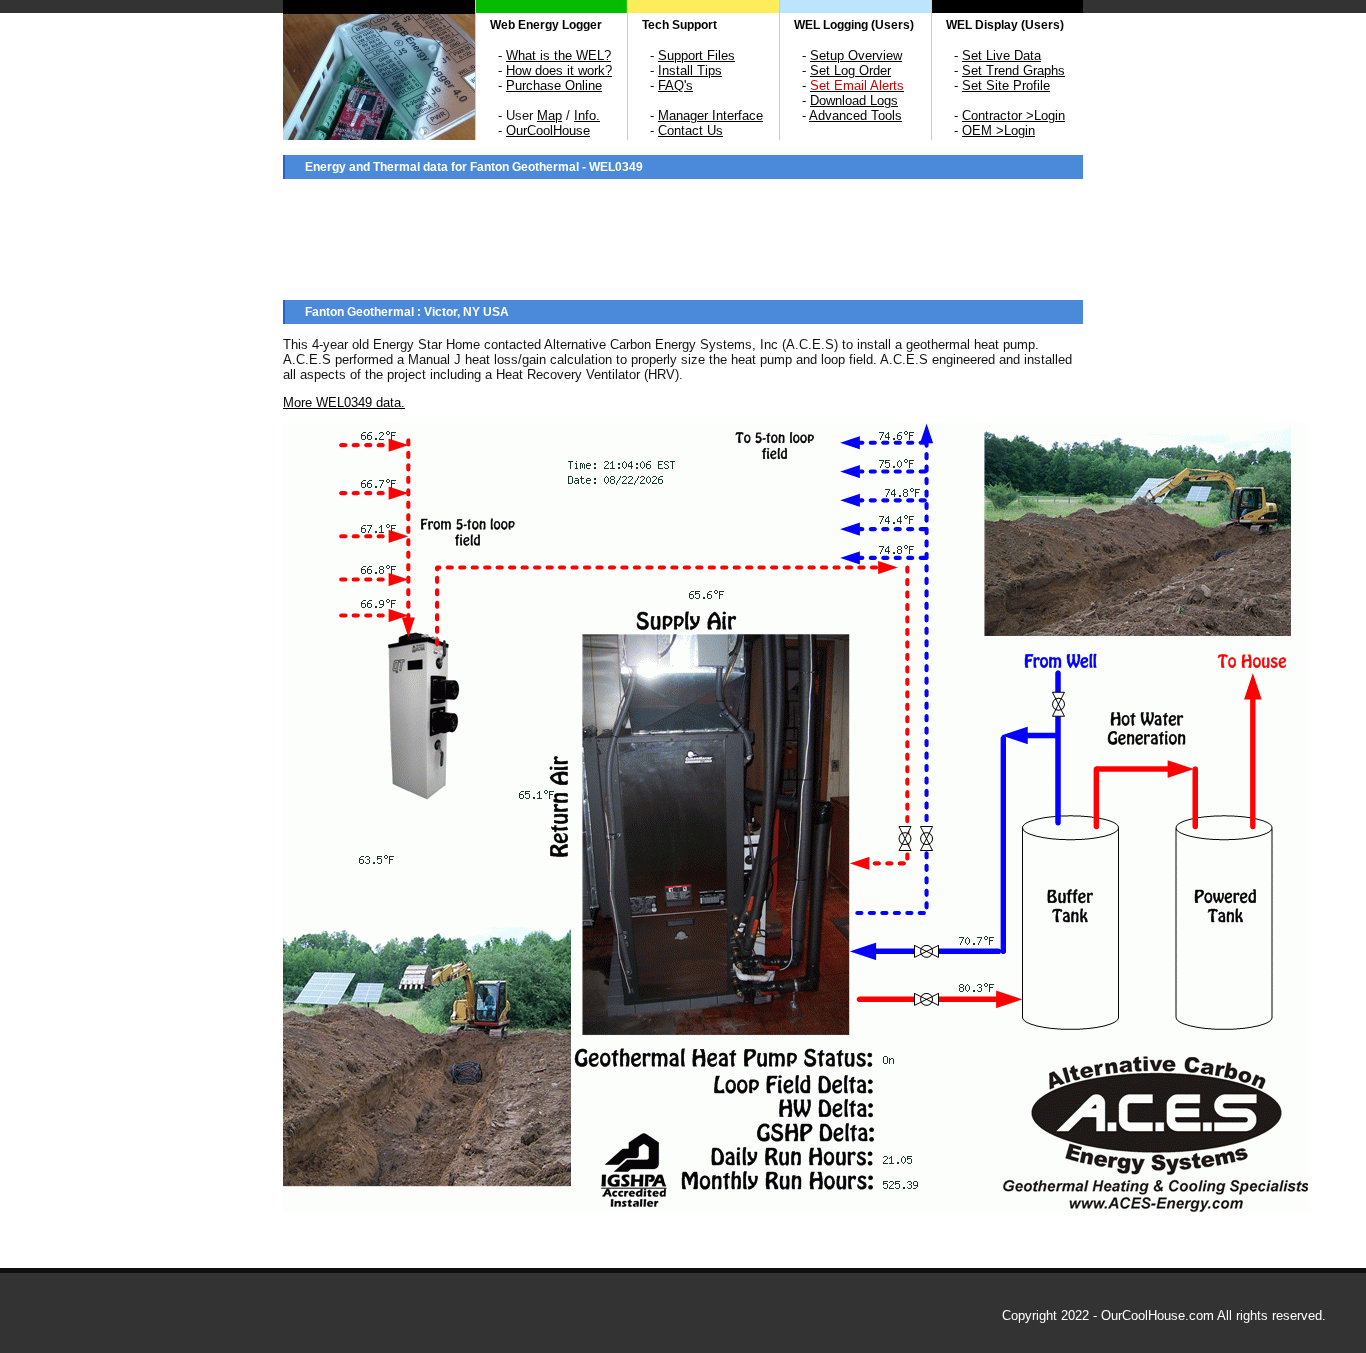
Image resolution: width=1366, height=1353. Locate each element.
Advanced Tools (855, 115)
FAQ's (675, 85)
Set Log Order (850, 70)
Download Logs (854, 100)
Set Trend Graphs (1013, 70)
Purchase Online (554, 85)
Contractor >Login (1013, 115)
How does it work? (559, 70)
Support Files (696, 55)
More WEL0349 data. (344, 402)
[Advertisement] (683, 237)
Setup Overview (856, 55)
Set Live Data (1001, 55)
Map (549, 115)
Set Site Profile (1006, 85)
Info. (587, 115)
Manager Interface (710, 115)
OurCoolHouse (548, 130)
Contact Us (690, 130)
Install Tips (690, 70)
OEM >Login (998, 130)
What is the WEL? (558, 55)
